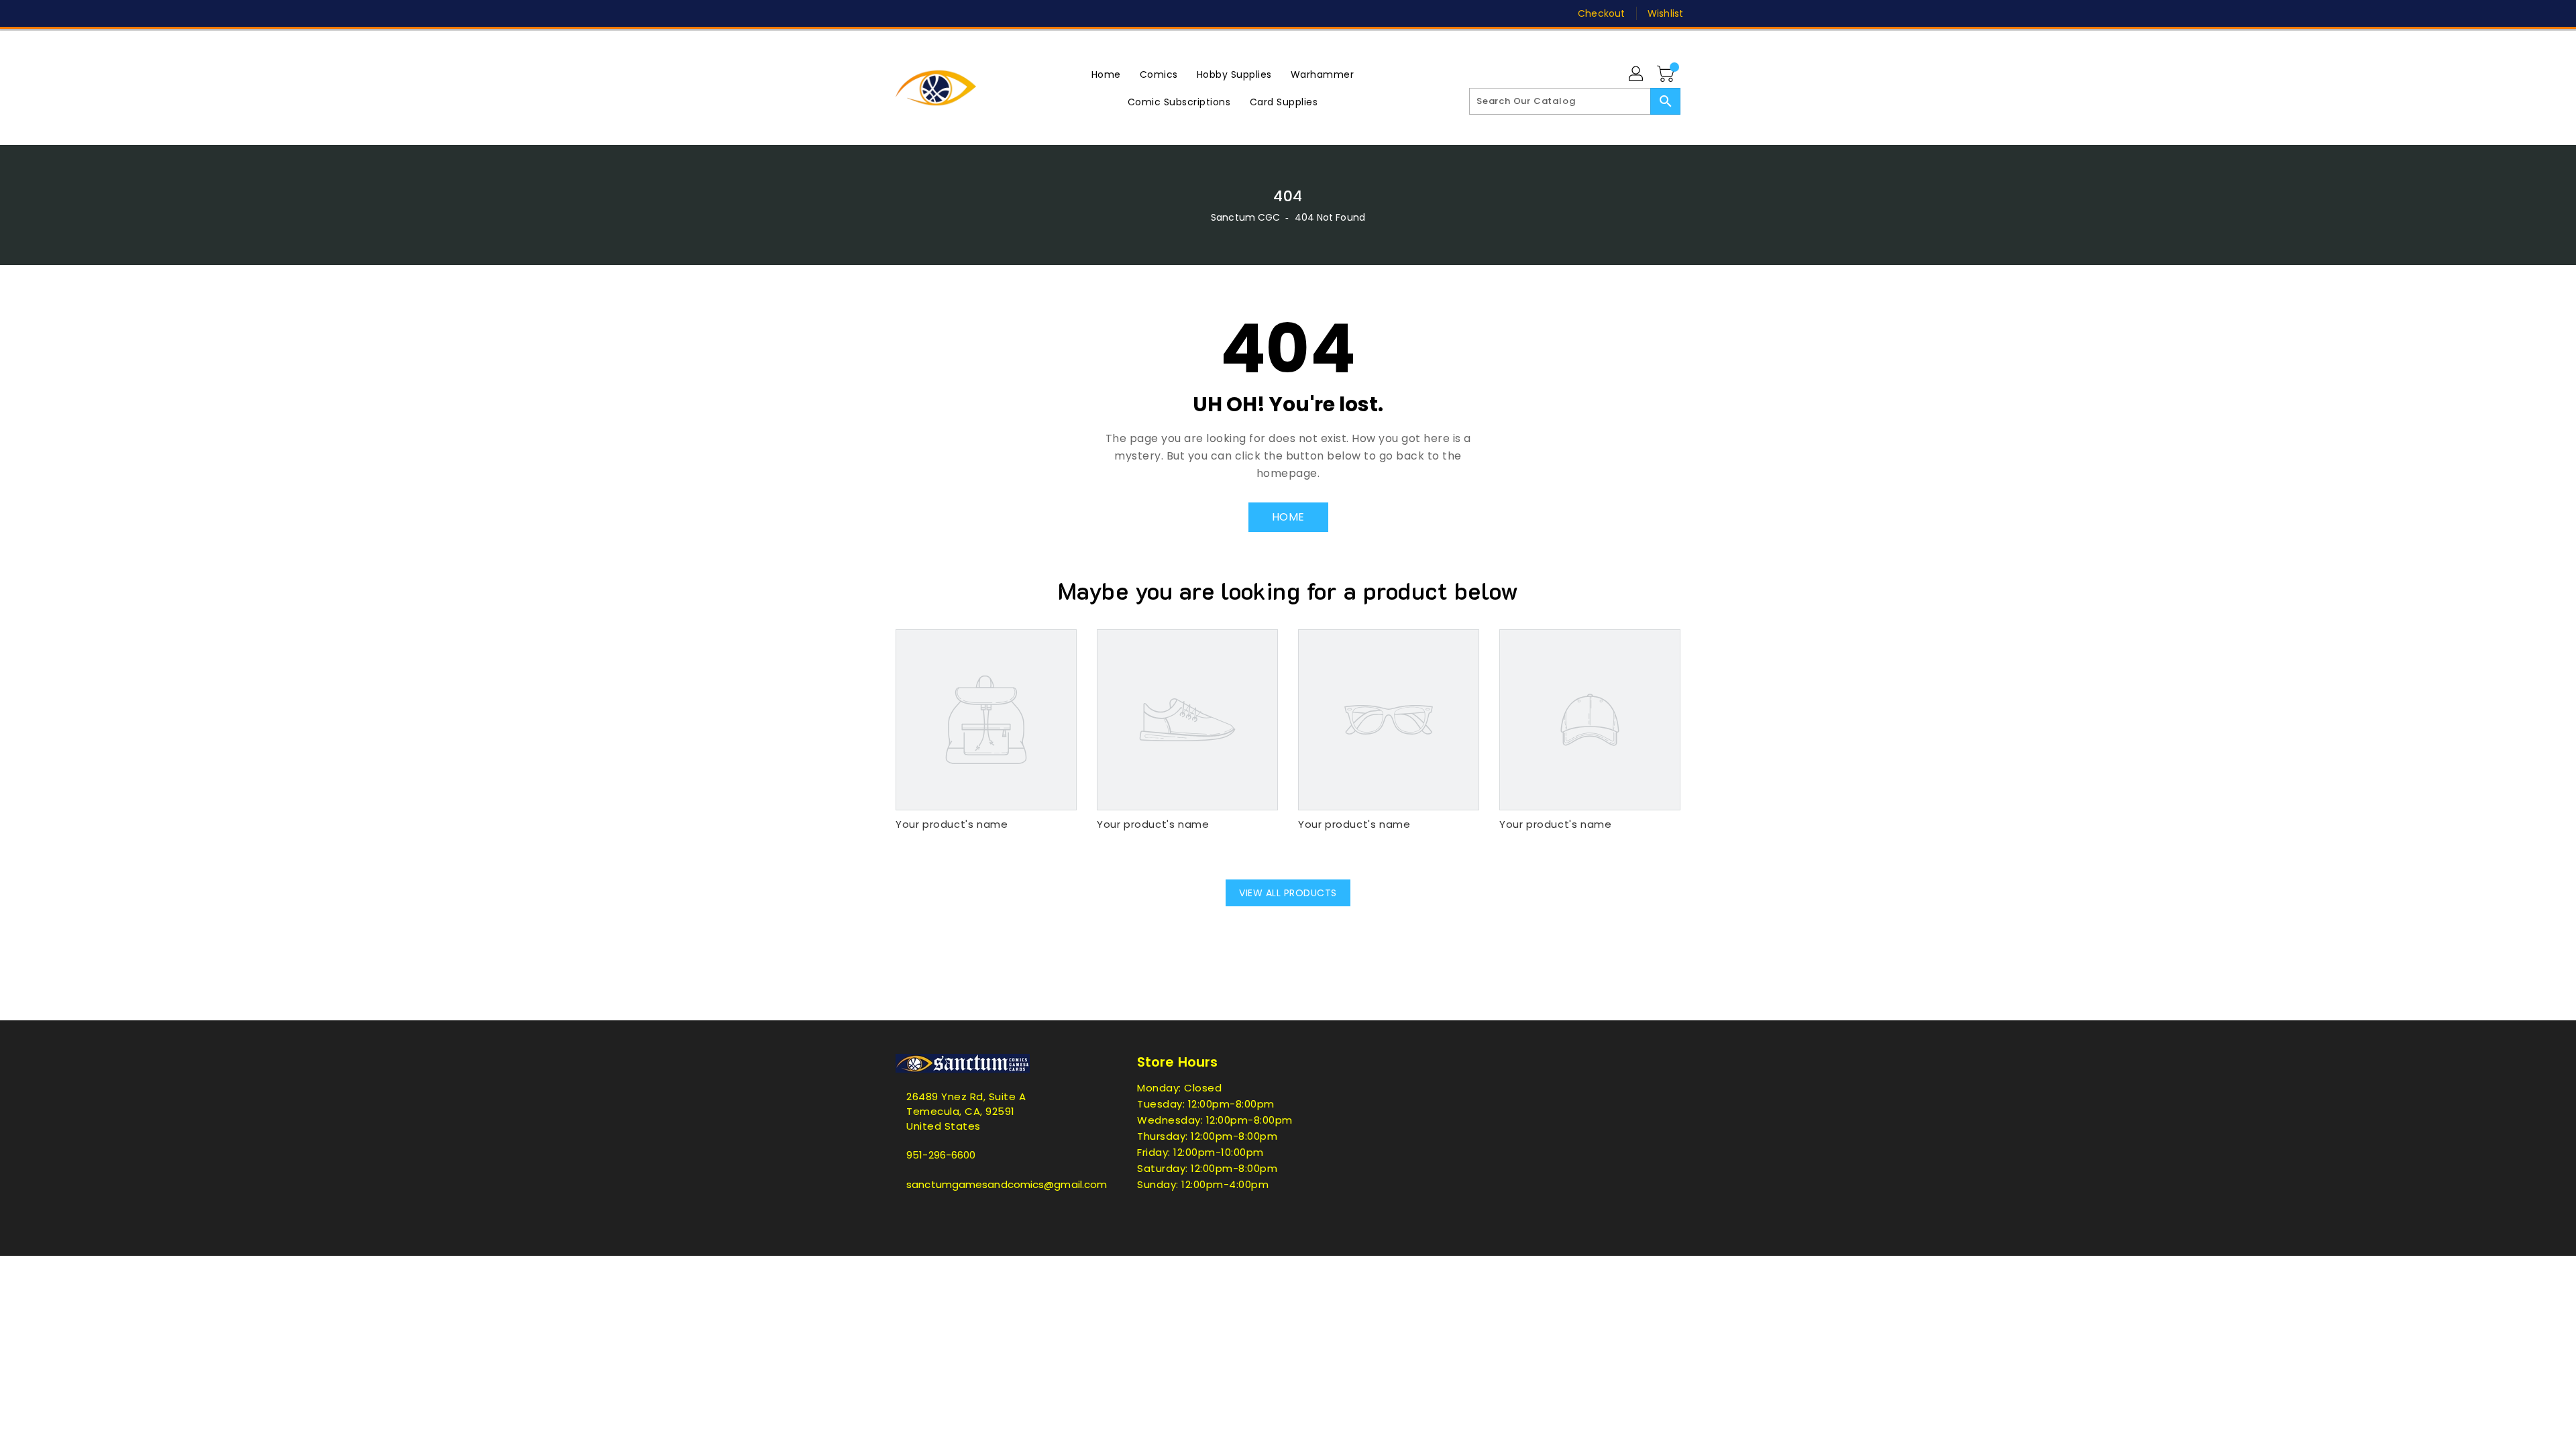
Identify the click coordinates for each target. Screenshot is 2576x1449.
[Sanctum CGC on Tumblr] (979, 13)
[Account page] (1637, 74)
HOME (1288, 517)
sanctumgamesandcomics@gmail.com (989, 1184)
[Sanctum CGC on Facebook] (877, 13)
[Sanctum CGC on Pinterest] (928, 13)
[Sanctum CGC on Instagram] (953, 13)
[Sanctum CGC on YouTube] (1005, 13)
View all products (1288, 893)
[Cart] (1667, 74)
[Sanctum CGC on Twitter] (902, 13)
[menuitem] (1106, 74)
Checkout (1601, 13)
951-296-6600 (941, 1155)
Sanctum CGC (1245, 217)
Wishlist (1665, 13)
